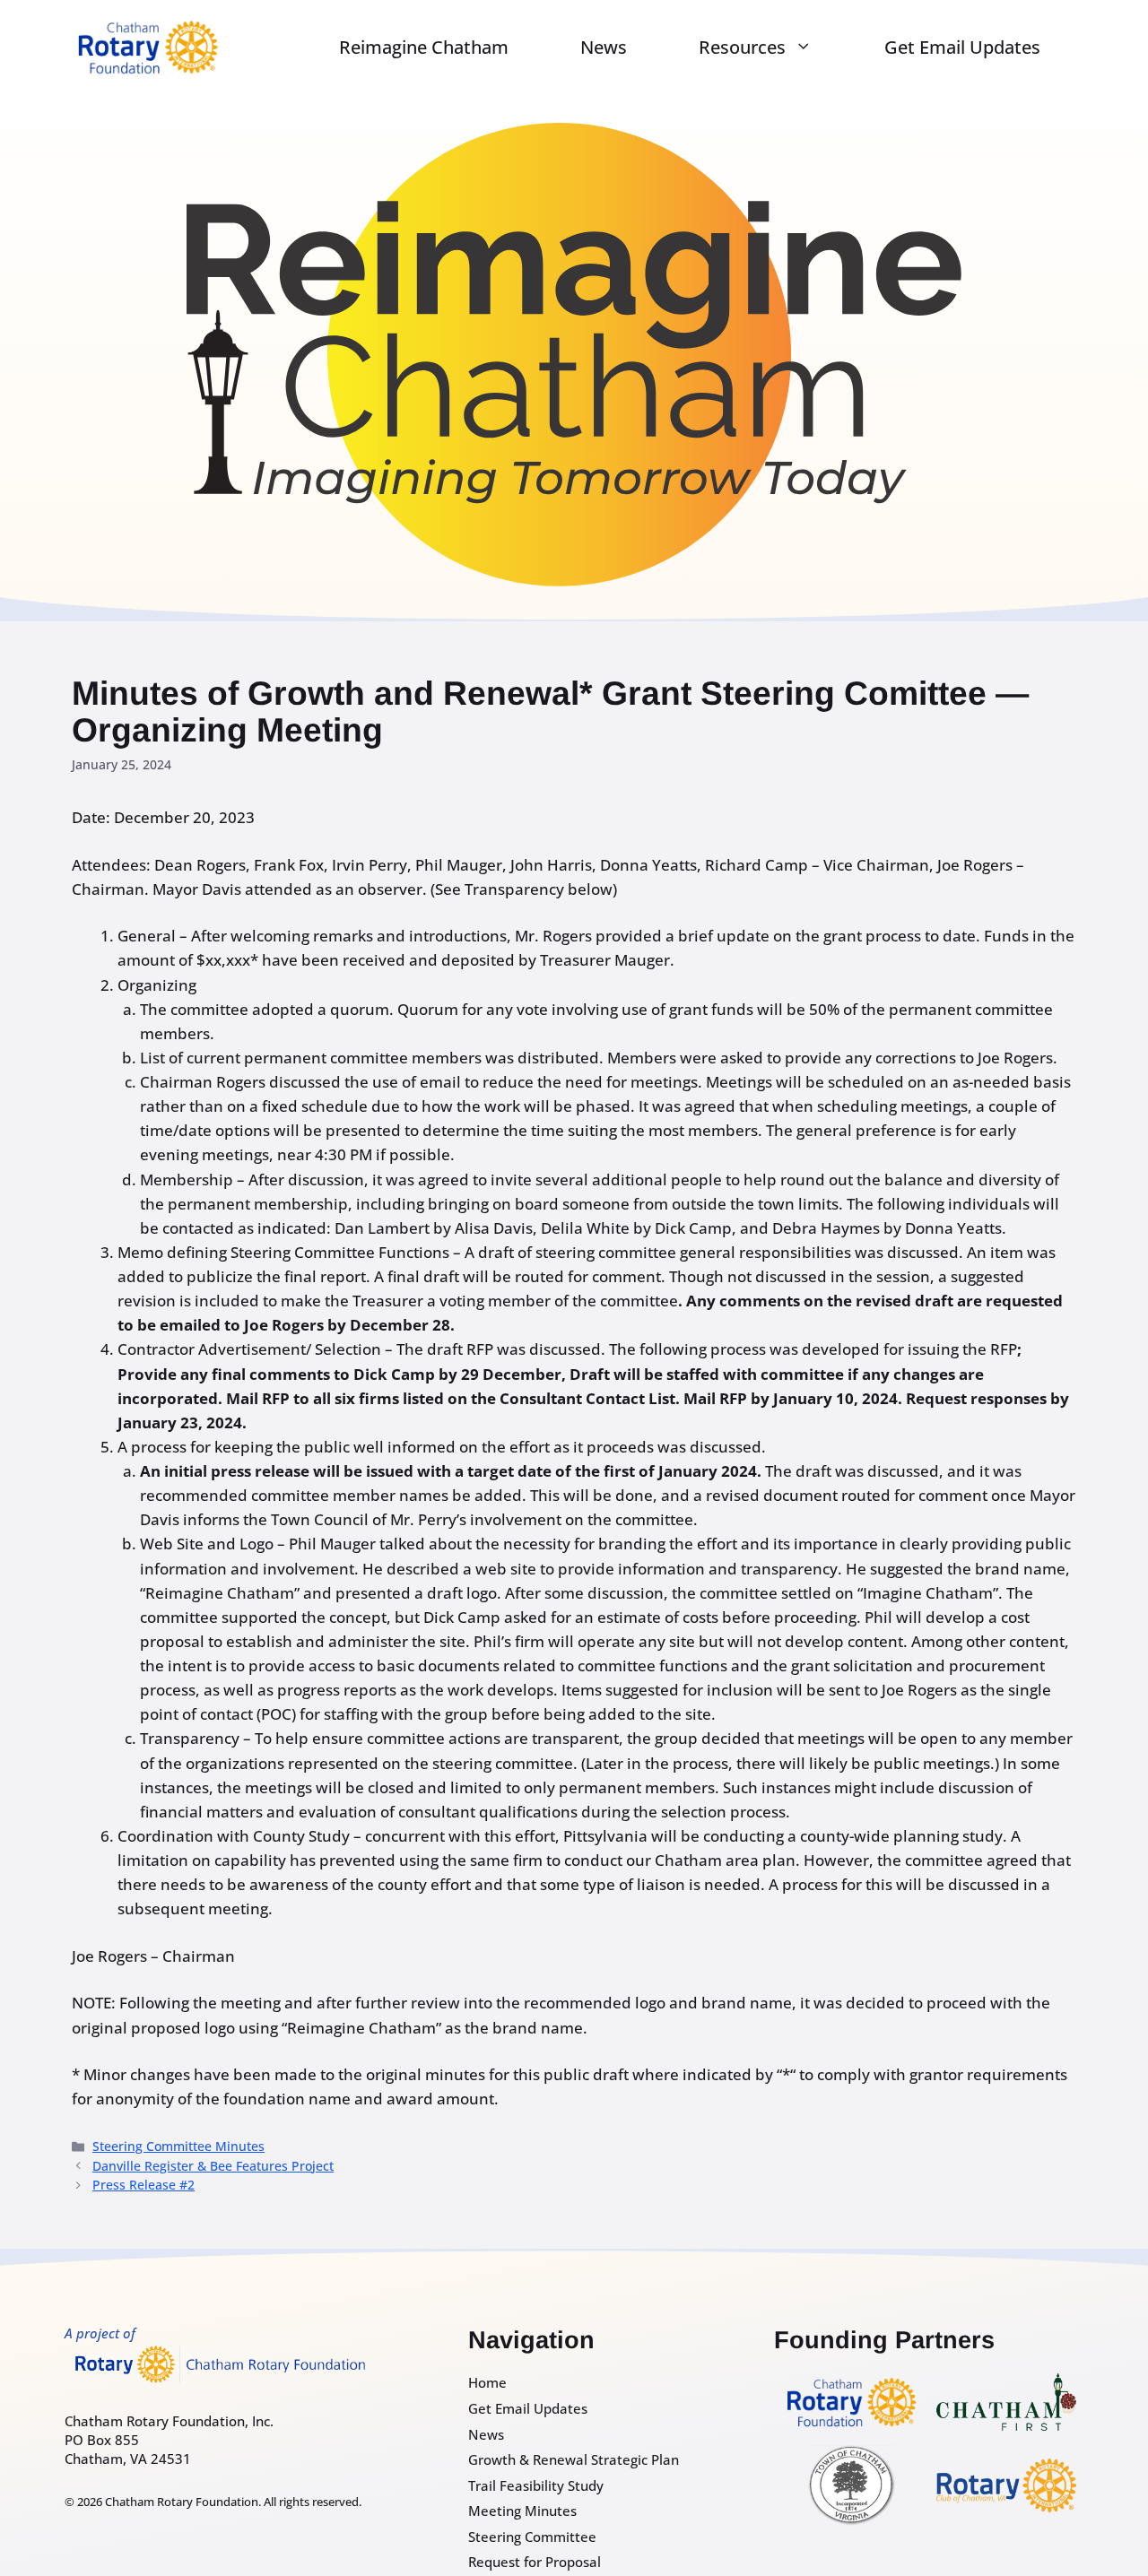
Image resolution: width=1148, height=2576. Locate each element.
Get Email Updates (962, 47)
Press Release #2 (143, 2185)
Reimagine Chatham (424, 47)
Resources (742, 47)
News (604, 47)
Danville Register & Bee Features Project (213, 2166)
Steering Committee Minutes (178, 2146)
